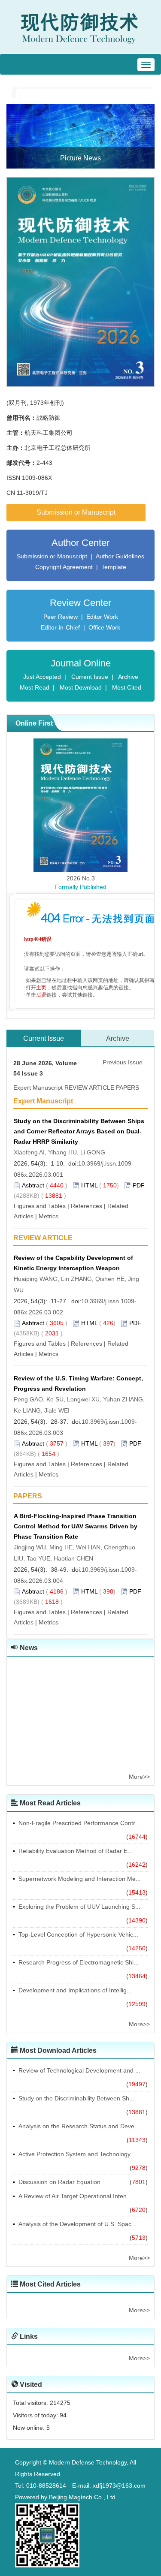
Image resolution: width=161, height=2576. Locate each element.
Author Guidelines (120, 556)
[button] (18, 136)
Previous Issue (123, 1062)
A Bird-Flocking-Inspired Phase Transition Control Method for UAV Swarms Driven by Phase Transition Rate (76, 1526)
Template (114, 567)
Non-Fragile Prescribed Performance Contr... (79, 1823)
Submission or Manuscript (76, 512)
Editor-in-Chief (60, 627)
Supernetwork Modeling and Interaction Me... (80, 1879)
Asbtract (33, 1185)
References (87, 1206)
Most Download (81, 687)
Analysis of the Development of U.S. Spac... (77, 2224)
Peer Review (61, 617)
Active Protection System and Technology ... (78, 2154)
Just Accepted (42, 677)
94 (63, 2415)
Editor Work (102, 617)
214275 (60, 2403)
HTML (89, 1185)
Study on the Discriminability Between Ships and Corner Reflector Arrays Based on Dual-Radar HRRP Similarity (79, 1131)
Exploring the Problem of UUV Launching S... (79, 1907)
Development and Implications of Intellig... (75, 1990)
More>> (139, 1777)
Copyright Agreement (64, 567)
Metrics (49, 1216)
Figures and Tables (40, 1206)
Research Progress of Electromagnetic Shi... (79, 1962)
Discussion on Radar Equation (59, 2182)
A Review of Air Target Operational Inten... (75, 2196)
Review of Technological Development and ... (79, 2070)
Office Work (104, 627)
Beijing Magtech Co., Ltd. (83, 2497)
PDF (139, 1185)
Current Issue (90, 677)
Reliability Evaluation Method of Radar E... (76, 1851)
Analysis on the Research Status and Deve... (79, 2126)
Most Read (35, 687)
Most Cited (127, 687)
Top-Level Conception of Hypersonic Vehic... (78, 1934)
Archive (128, 677)
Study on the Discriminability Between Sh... (76, 2098)
